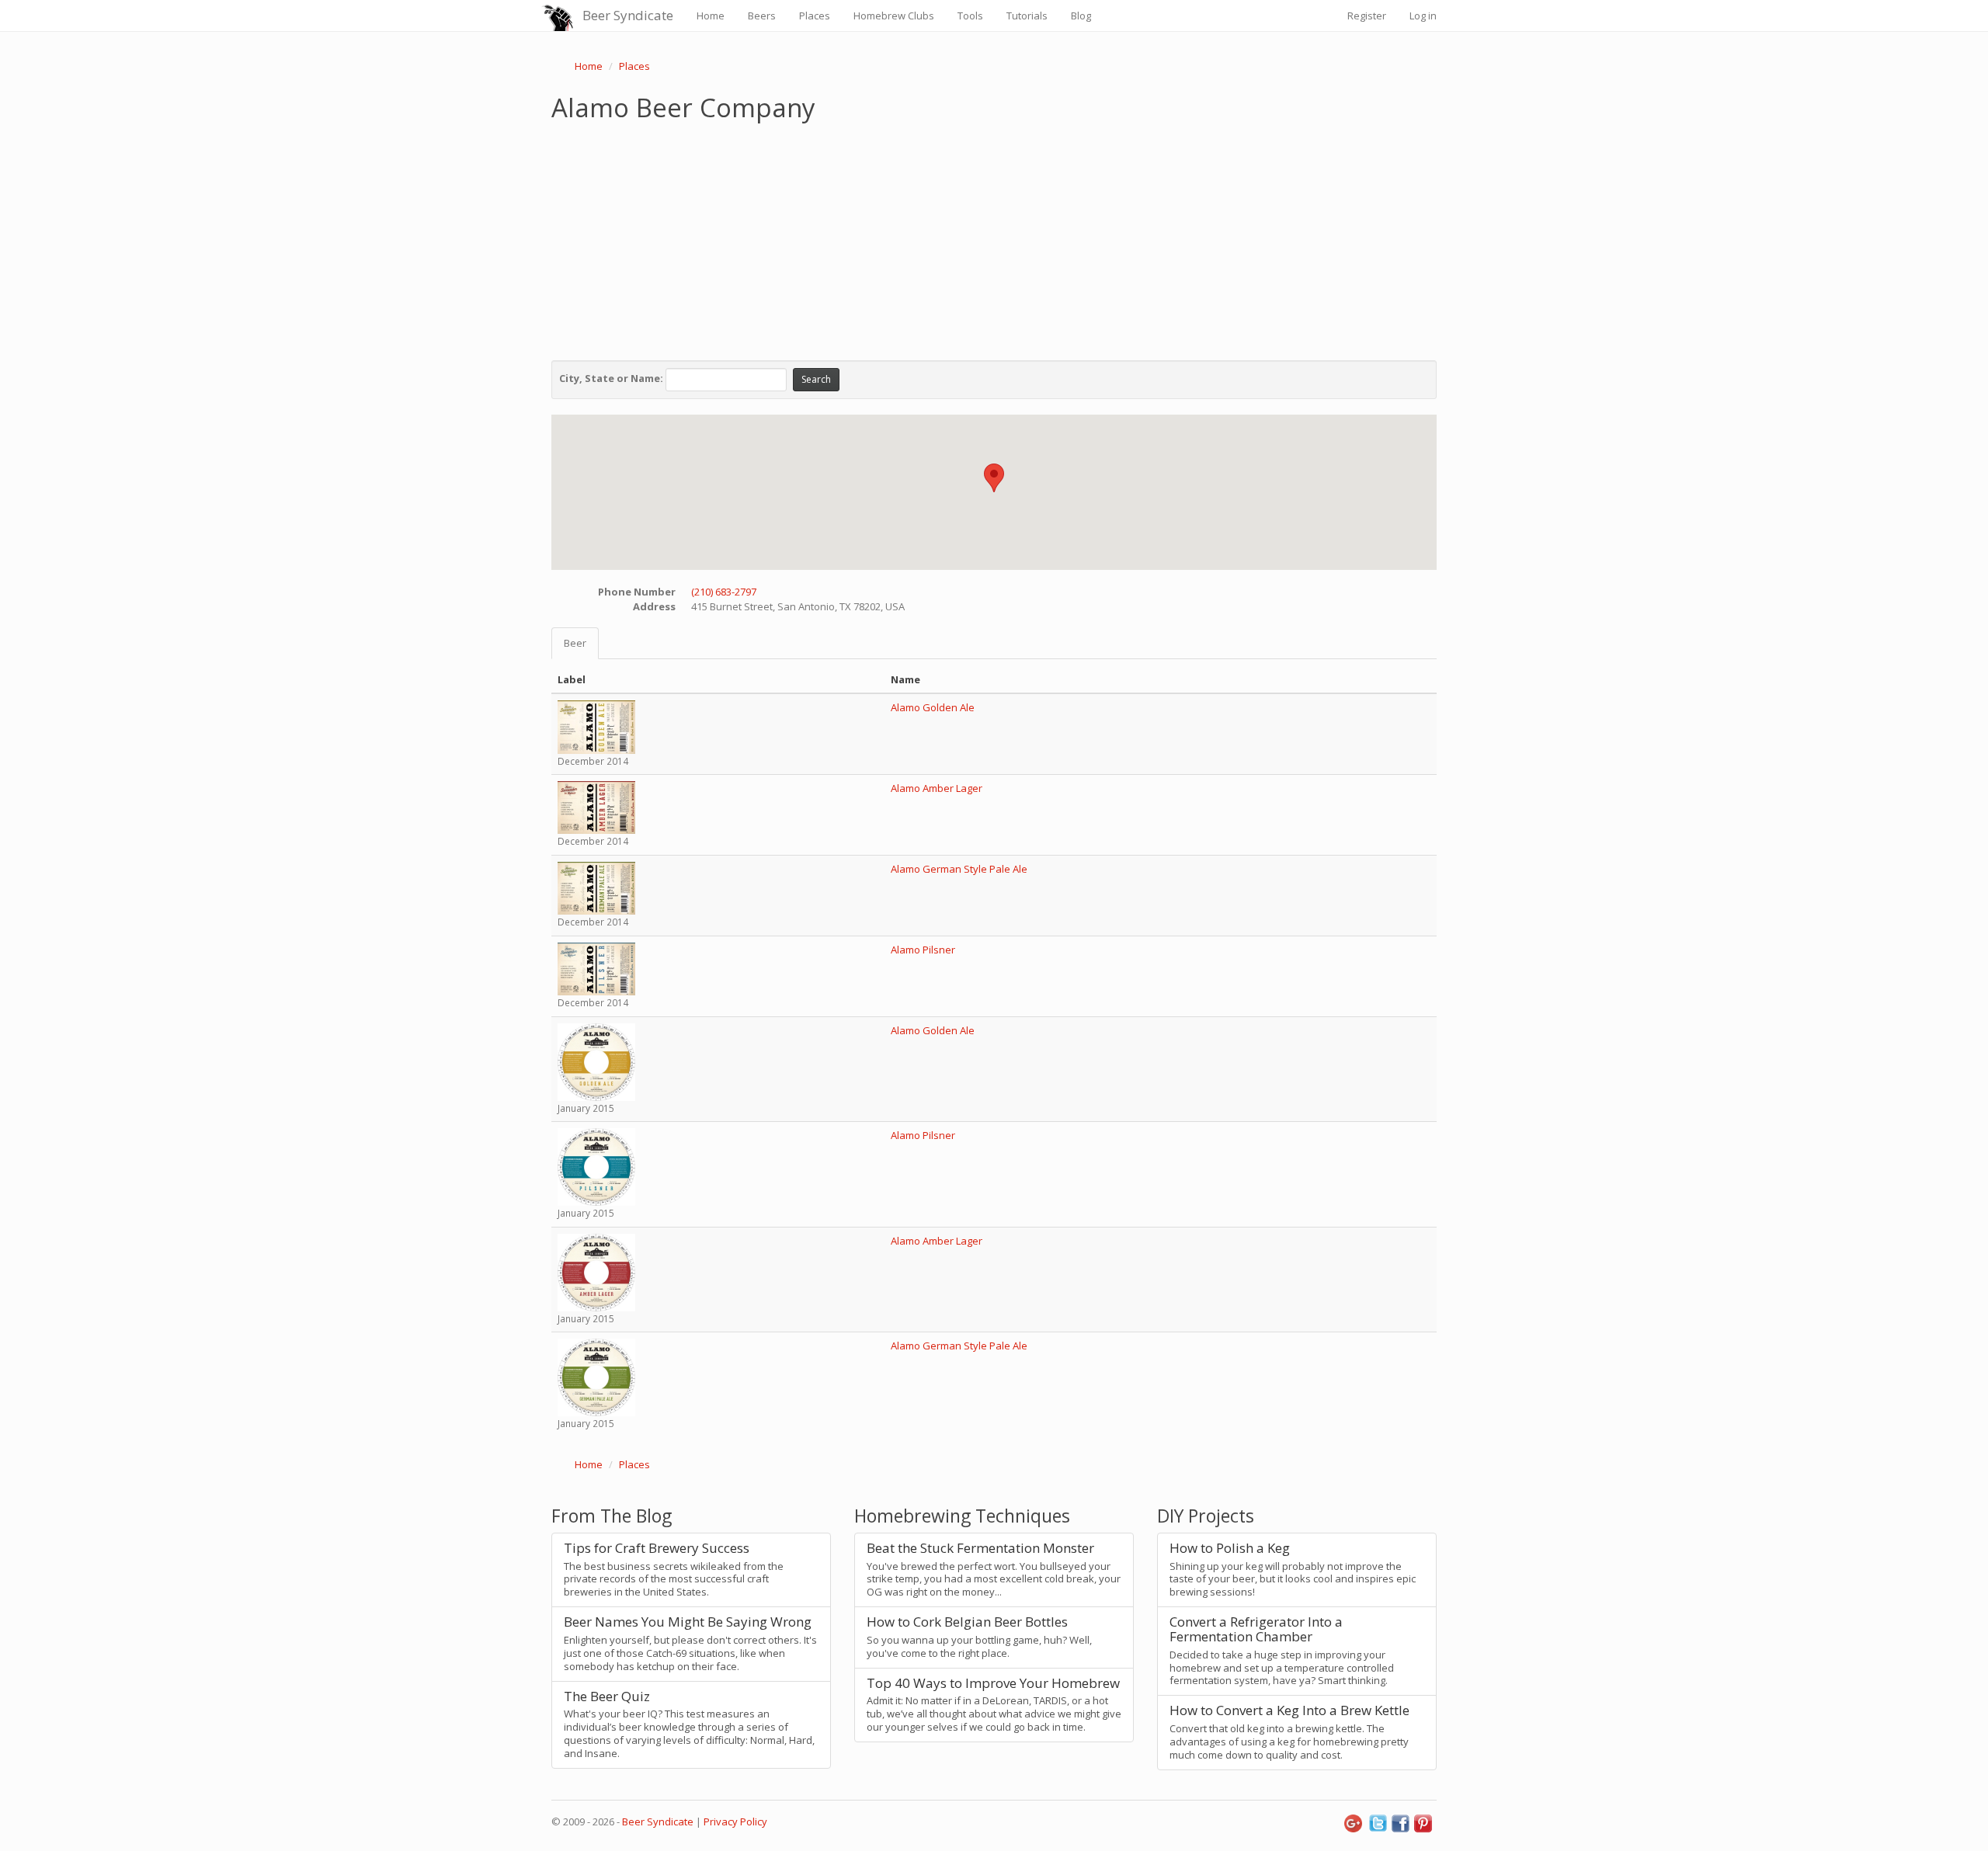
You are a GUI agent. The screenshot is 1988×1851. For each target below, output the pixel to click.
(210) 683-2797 (724, 592)
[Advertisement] (994, 238)
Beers (762, 16)
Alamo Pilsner (923, 950)
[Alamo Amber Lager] (596, 807)
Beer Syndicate (628, 15)
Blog (1081, 16)
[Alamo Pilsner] (596, 968)
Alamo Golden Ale (933, 707)
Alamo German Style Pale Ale (959, 869)
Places (815, 16)
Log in (1423, 16)
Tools (970, 16)
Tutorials (1027, 16)
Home (711, 16)
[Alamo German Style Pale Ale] (596, 887)
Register (1367, 16)
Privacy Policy (735, 1821)
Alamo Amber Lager (937, 788)
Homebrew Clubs (894, 16)
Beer (575, 643)
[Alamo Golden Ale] (596, 726)
